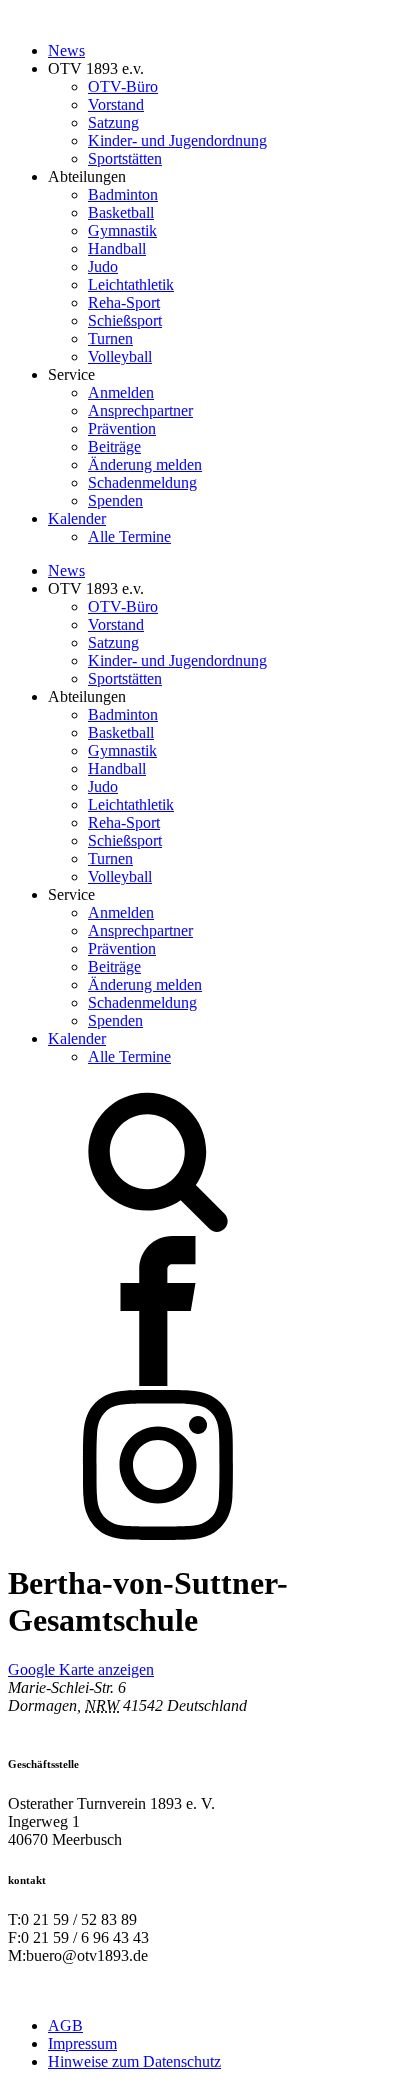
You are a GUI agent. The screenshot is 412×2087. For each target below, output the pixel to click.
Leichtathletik (131, 284)
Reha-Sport (124, 302)
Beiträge (114, 446)
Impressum (82, 2043)
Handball (117, 248)
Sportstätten (125, 158)
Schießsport (125, 320)
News (66, 50)
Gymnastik (122, 230)
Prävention (122, 428)
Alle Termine (129, 536)
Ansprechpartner (140, 410)
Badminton (123, 194)
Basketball (121, 212)
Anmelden (121, 392)
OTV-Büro (123, 86)
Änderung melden (145, 464)
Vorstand (116, 104)
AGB (65, 2025)
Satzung (113, 122)
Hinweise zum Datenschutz (134, 2061)
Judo (103, 266)
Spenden (115, 500)
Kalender (77, 518)
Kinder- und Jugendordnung (177, 140)
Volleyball (120, 356)
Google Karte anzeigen (81, 1669)
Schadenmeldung (142, 482)
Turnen (110, 338)
